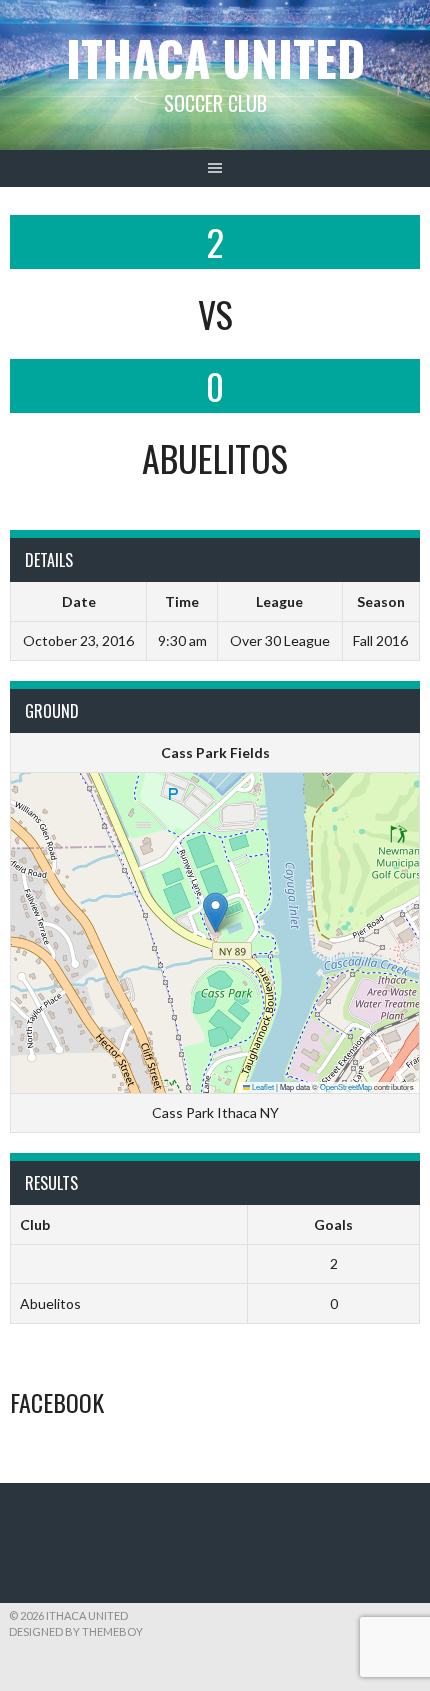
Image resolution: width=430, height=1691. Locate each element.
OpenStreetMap (346, 1086)
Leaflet (262, 1086)
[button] (215, 912)
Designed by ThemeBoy (76, 1631)
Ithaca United (215, 57)
